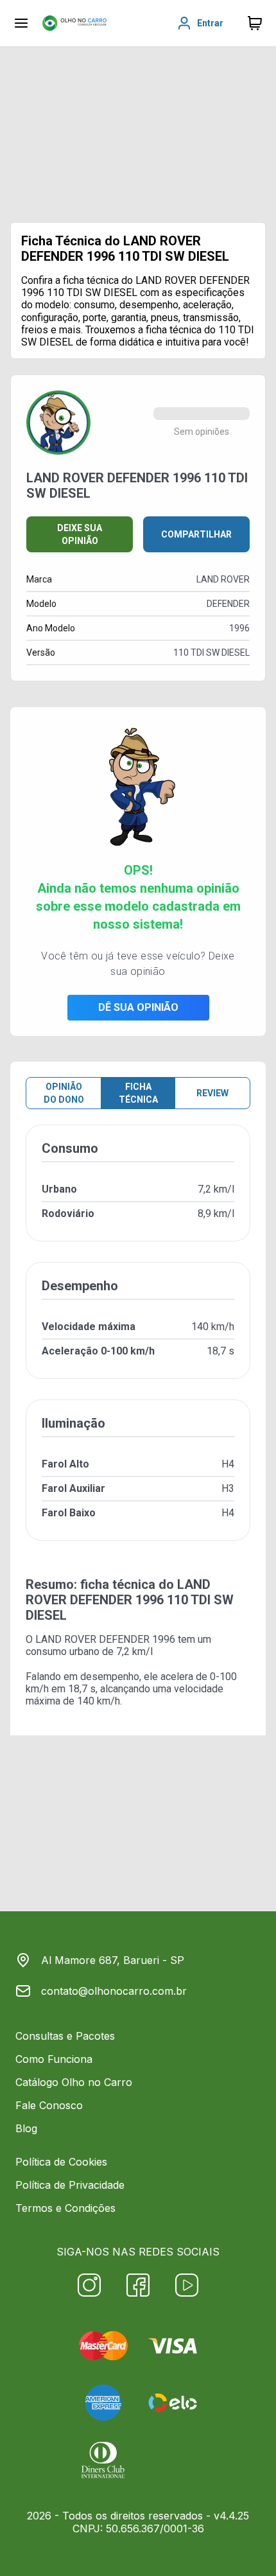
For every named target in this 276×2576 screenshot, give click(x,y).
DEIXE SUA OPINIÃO (80, 534)
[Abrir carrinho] (21, 23)
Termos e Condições (65, 2208)
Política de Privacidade (70, 2185)
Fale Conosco (49, 2105)
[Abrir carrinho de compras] (255, 23)
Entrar (210, 23)
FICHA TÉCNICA (138, 1093)
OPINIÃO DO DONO (64, 1093)
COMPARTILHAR (196, 534)
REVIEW (212, 1093)
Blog (26, 2128)
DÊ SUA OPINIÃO (138, 1007)
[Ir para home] (74, 23)
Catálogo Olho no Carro (74, 2082)
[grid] (138, 1343)
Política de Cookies (61, 2162)
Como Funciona (54, 2059)
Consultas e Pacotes (65, 2036)
